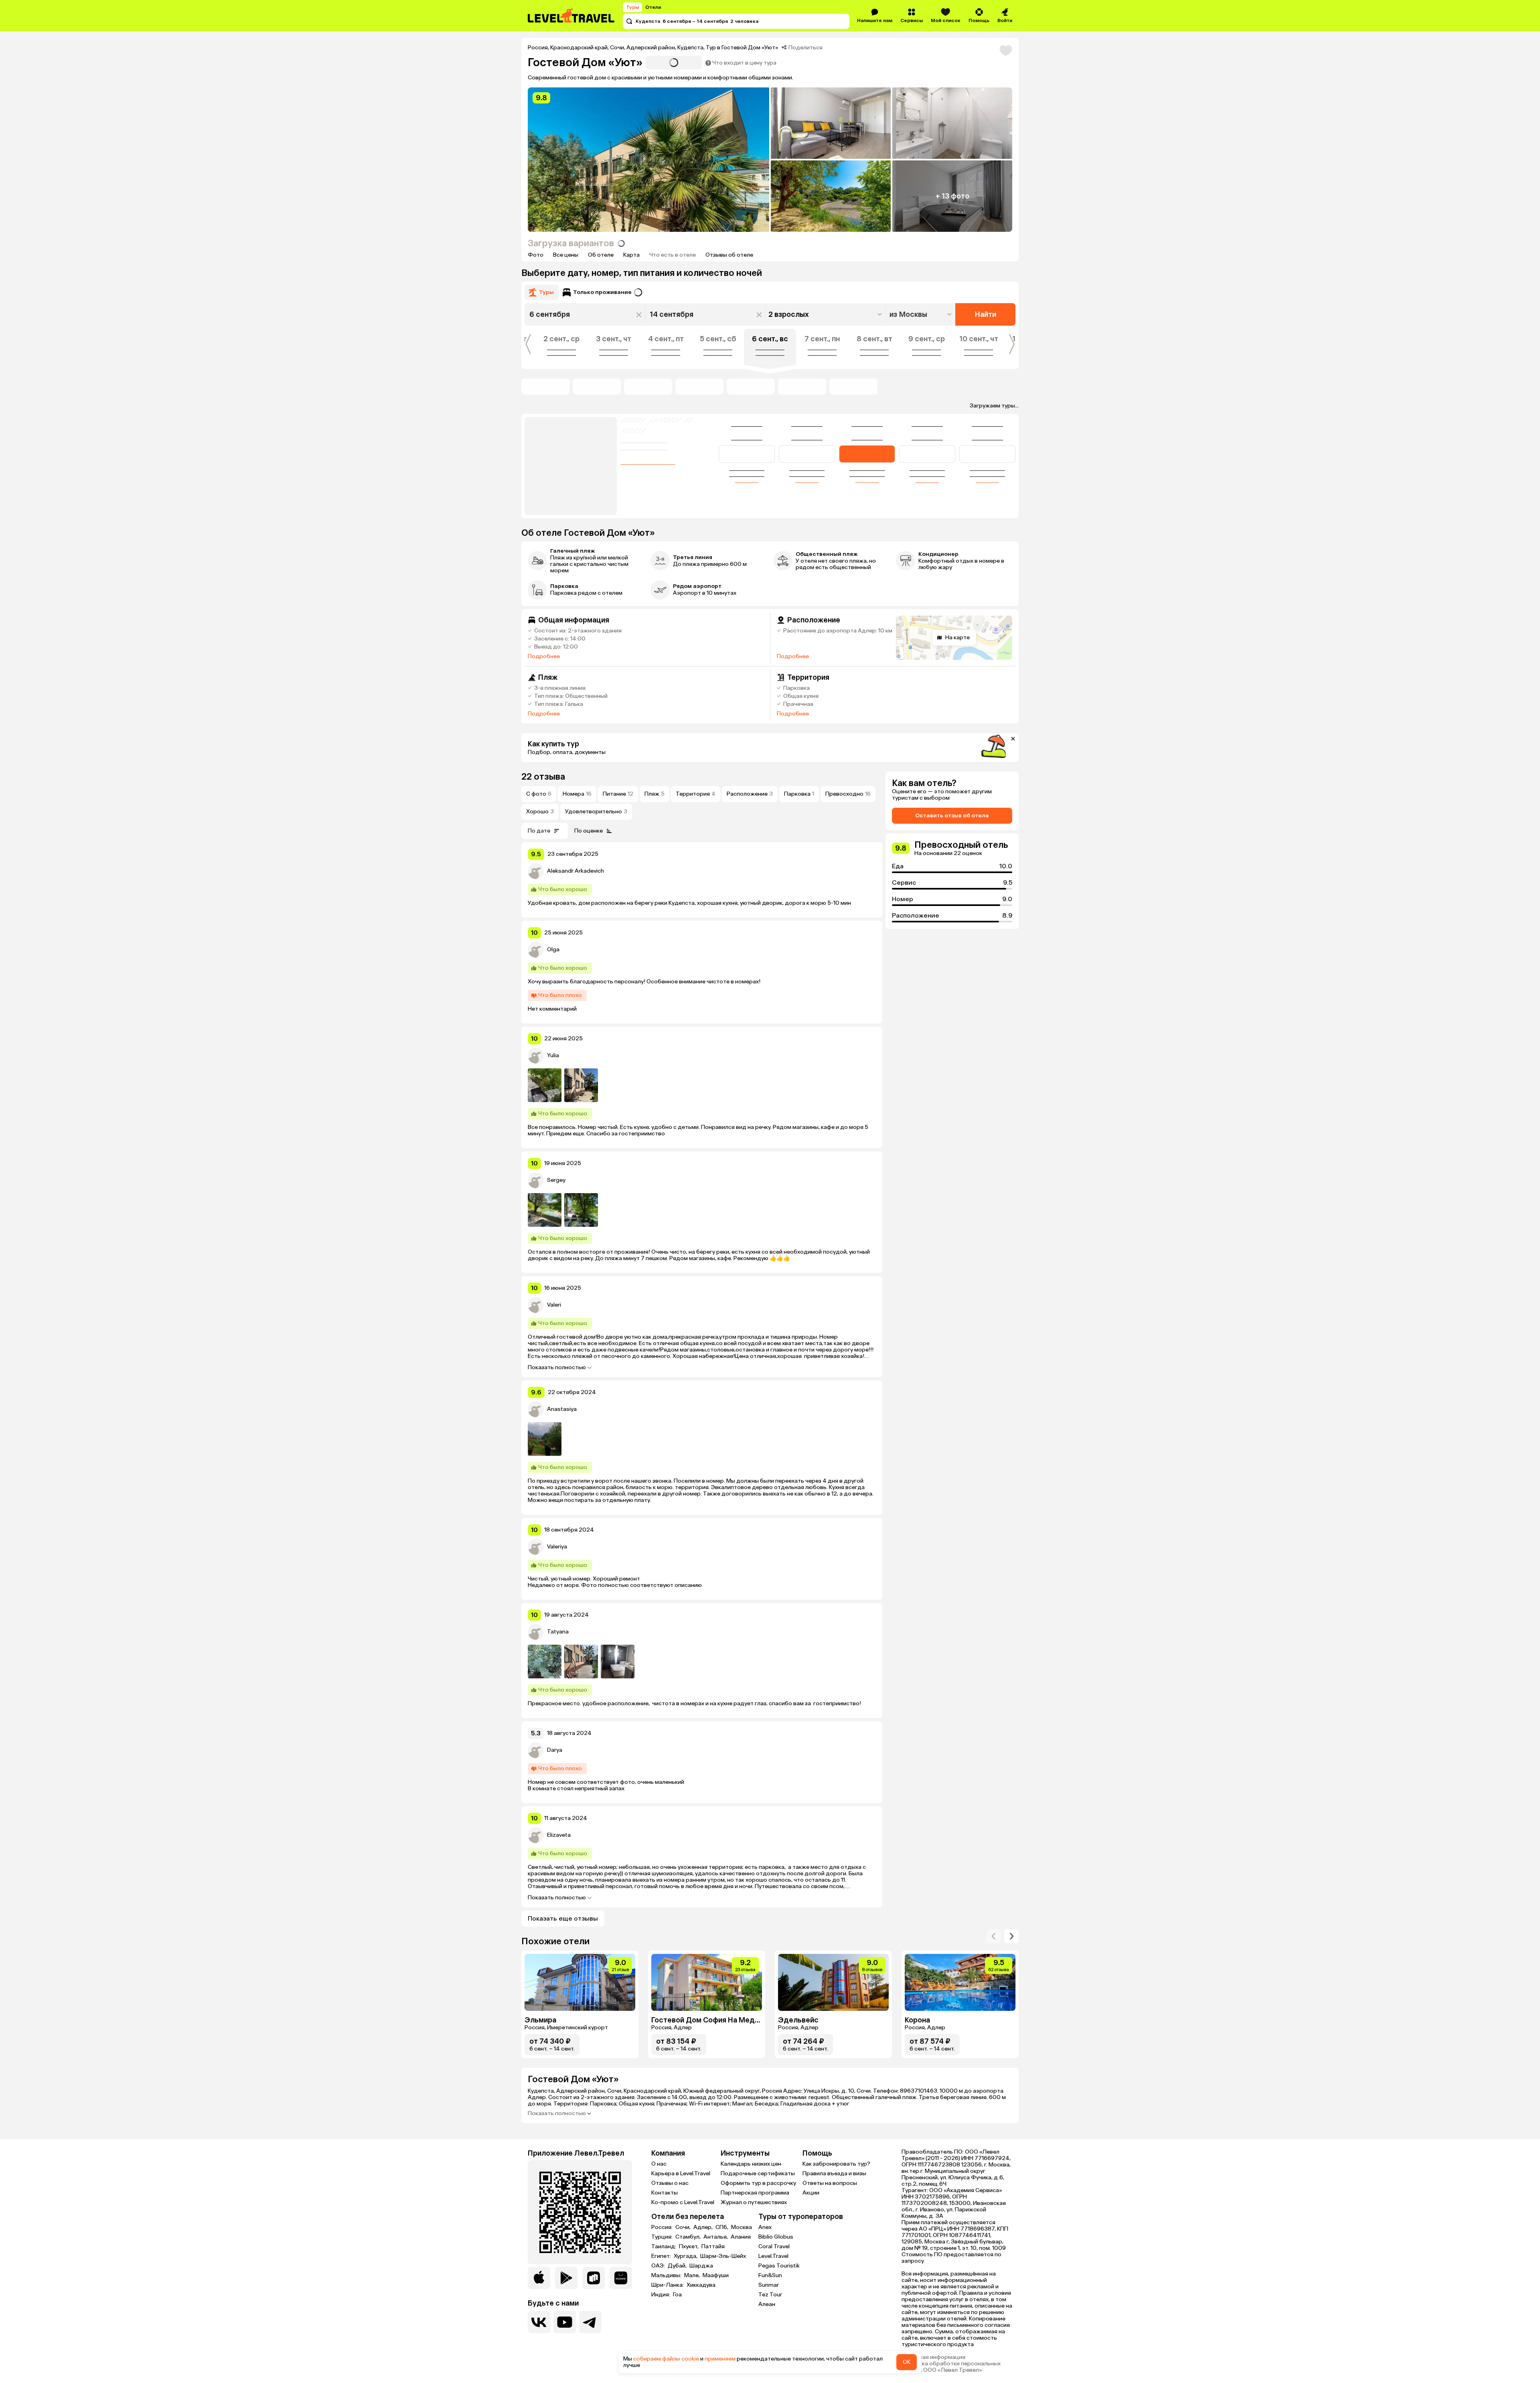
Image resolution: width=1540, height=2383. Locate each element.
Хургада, (686, 2256)
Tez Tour (770, 2295)
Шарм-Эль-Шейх (723, 2256)
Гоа (677, 2295)
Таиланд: (664, 2247)
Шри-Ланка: (668, 2285)
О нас (659, 2164)
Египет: (662, 2256)
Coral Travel (774, 2246)
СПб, (722, 2227)
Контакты (665, 2193)
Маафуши (716, 2276)
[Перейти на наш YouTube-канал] (565, 2322)
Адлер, (704, 2227)
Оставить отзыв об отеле (952, 816)
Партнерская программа (755, 2193)
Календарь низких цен (751, 2164)
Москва (742, 2227)
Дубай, (678, 2266)
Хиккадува (701, 2285)
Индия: (661, 2295)
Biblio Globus (776, 2237)
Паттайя (713, 2247)
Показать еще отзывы (563, 1918)
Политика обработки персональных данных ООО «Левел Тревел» (951, 2367)
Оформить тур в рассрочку (758, 2183)
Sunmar (769, 2285)
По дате (539, 831)
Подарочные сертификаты (758, 2173)
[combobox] (921, 314)
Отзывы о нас (670, 2183)
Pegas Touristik (779, 2266)
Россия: (663, 2227)
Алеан (767, 2304)
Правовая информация (933, 2357)
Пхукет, (689, 2247)
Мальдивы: (667, 2276)
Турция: (663, 2237)
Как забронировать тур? (836, 2164)
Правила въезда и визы (834, 2173)
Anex (765, 2227)
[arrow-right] (994, 1936)
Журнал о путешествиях (754, 2202)
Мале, (693, 2276)
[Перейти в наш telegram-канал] (590, 2322)
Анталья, (716, 2237)
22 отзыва (543, 777)
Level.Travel (773, 2256)
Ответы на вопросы (830, 2183)
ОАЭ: (659, 2266)
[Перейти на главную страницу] (571, 16)
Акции (811, 2193)
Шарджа (701, 2266)
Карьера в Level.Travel (681, 2173)
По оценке (589, 831)
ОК (907, 2362)
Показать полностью (557, 1368)
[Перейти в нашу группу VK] (539, 2322)
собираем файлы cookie (666, 2359)
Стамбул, (689, 2237)
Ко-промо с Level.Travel (683, 2202)
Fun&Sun (770, 2275)
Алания (741, 2237)
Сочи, (684, 2227)
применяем (720, 2359)
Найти (986, 314)
